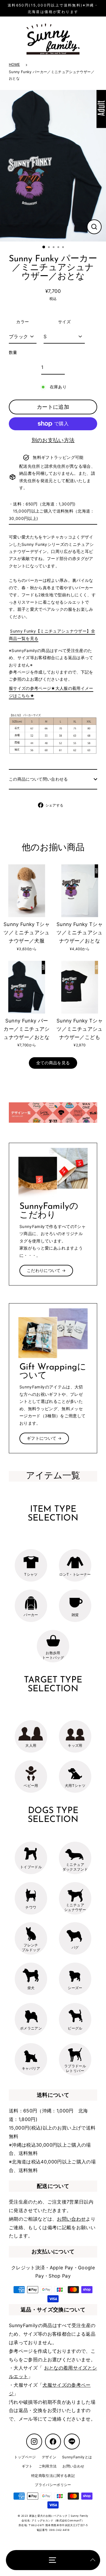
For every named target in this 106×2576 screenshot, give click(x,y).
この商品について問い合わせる (38, 779)
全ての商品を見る (53, 1063)
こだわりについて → (46, 1270)
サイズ (64, 322)
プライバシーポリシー (53, 2485)
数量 (13, 352)
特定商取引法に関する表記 (53, 2476)
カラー (23, 322)
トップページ (25, 2457)
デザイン (49, 2457)
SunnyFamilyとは (77, 2457)
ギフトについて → (44, 1438)
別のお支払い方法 (53, 440)
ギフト (27, 2466)
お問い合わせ (71, 2219)
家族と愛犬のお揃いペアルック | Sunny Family (59, 2516)
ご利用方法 (48, 2466)
